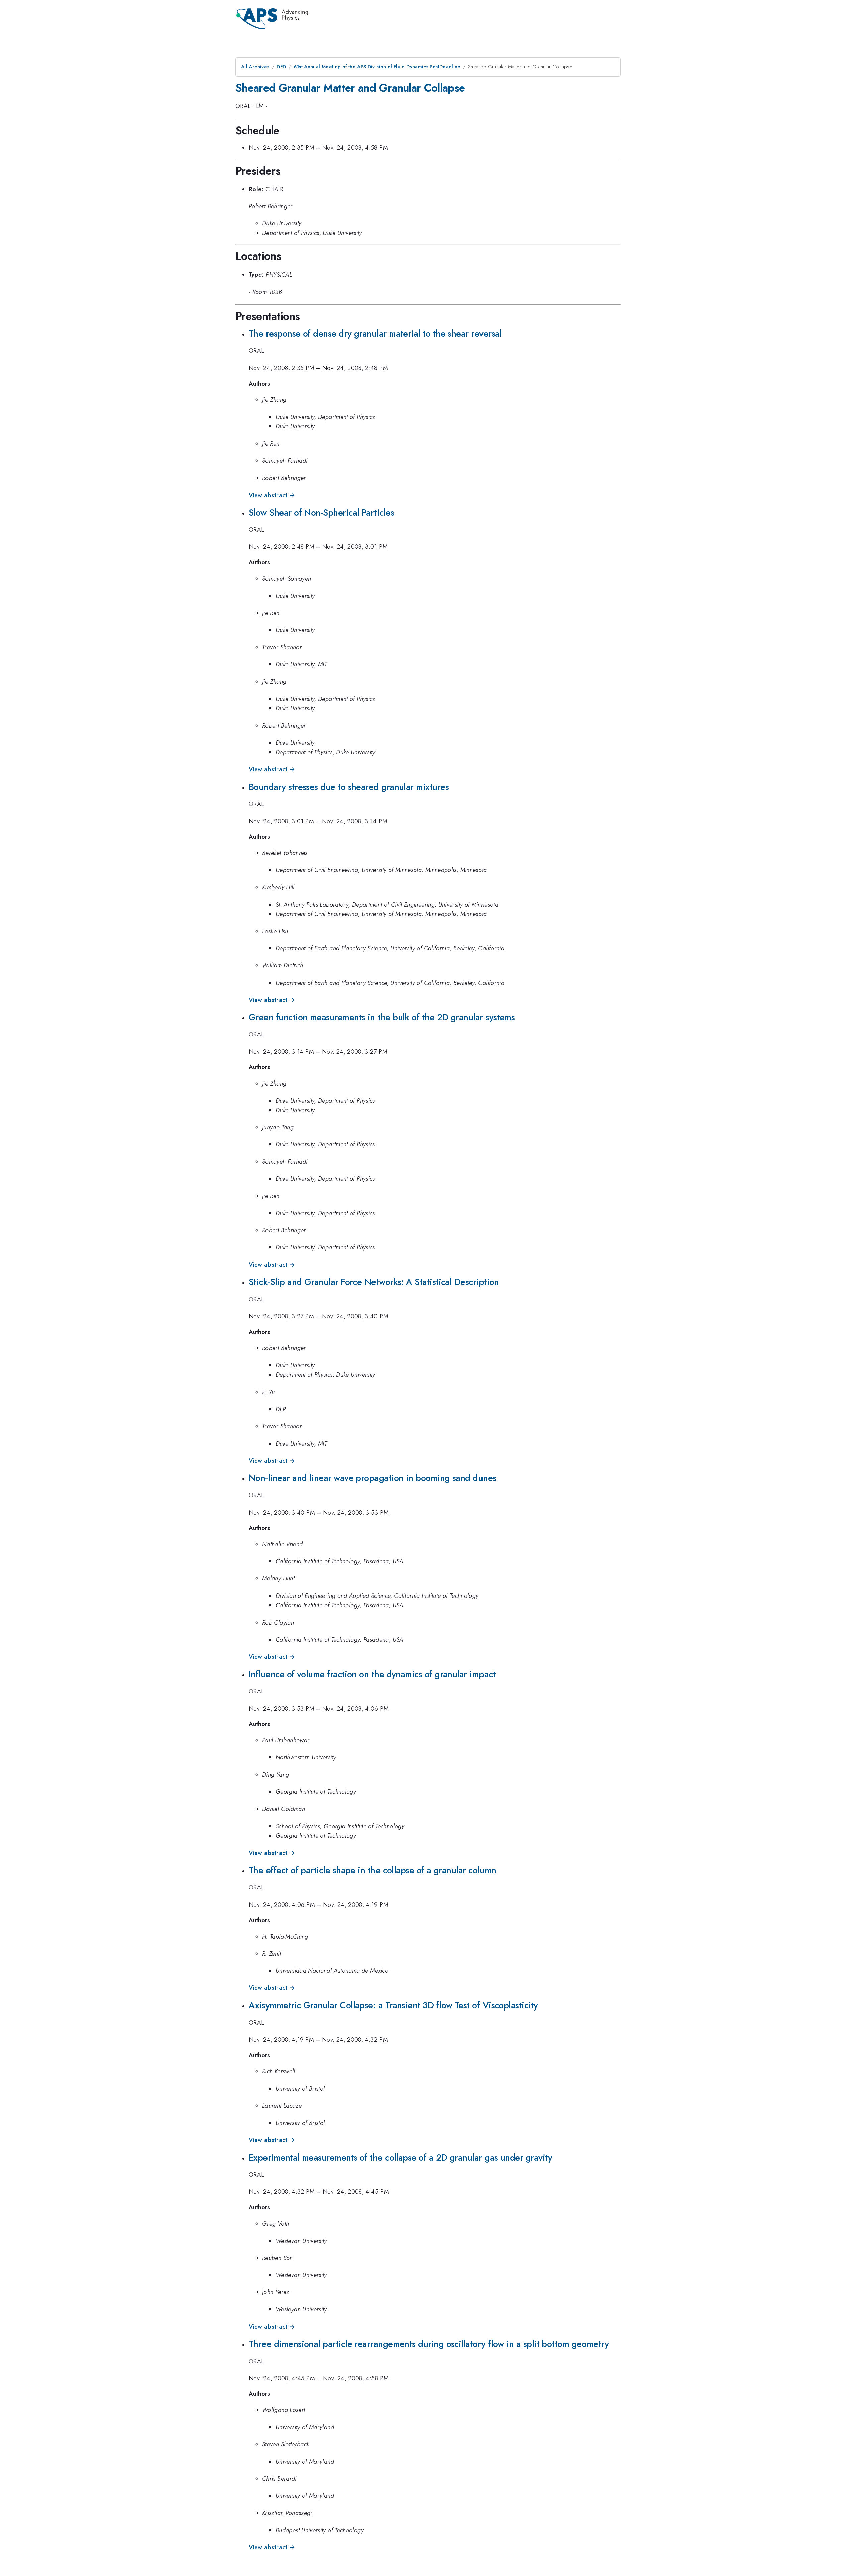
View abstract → (272, 495)
